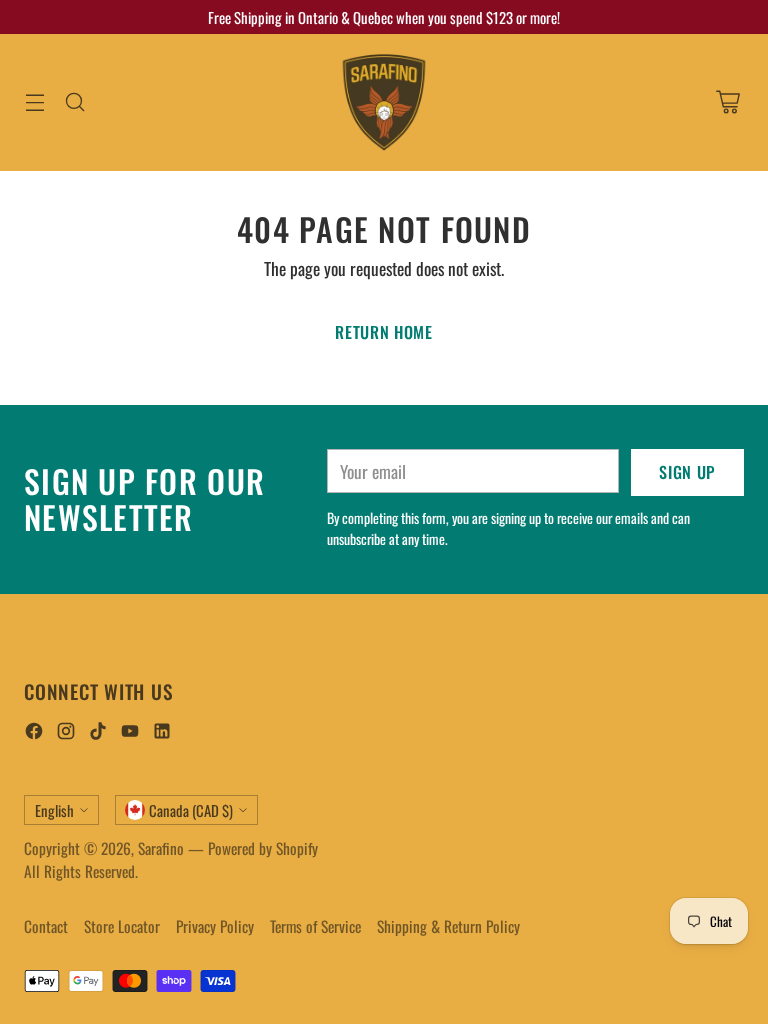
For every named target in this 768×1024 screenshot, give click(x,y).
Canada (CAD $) (191, 810)
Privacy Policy (215, 926)
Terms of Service (315, 926)
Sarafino (161, 848)
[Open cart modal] (727, 102)
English (54, 810)
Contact (46, 926)
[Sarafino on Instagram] (66, 733)
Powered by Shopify (263, 848)
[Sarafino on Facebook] (34, 733)
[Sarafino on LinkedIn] (162, 733)
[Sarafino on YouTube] (130, 733)
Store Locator (122, 926)
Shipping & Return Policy (448, 926)
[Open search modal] (74, 102)
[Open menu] (34, 102)
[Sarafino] (384, 102)
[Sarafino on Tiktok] (98, 733)
